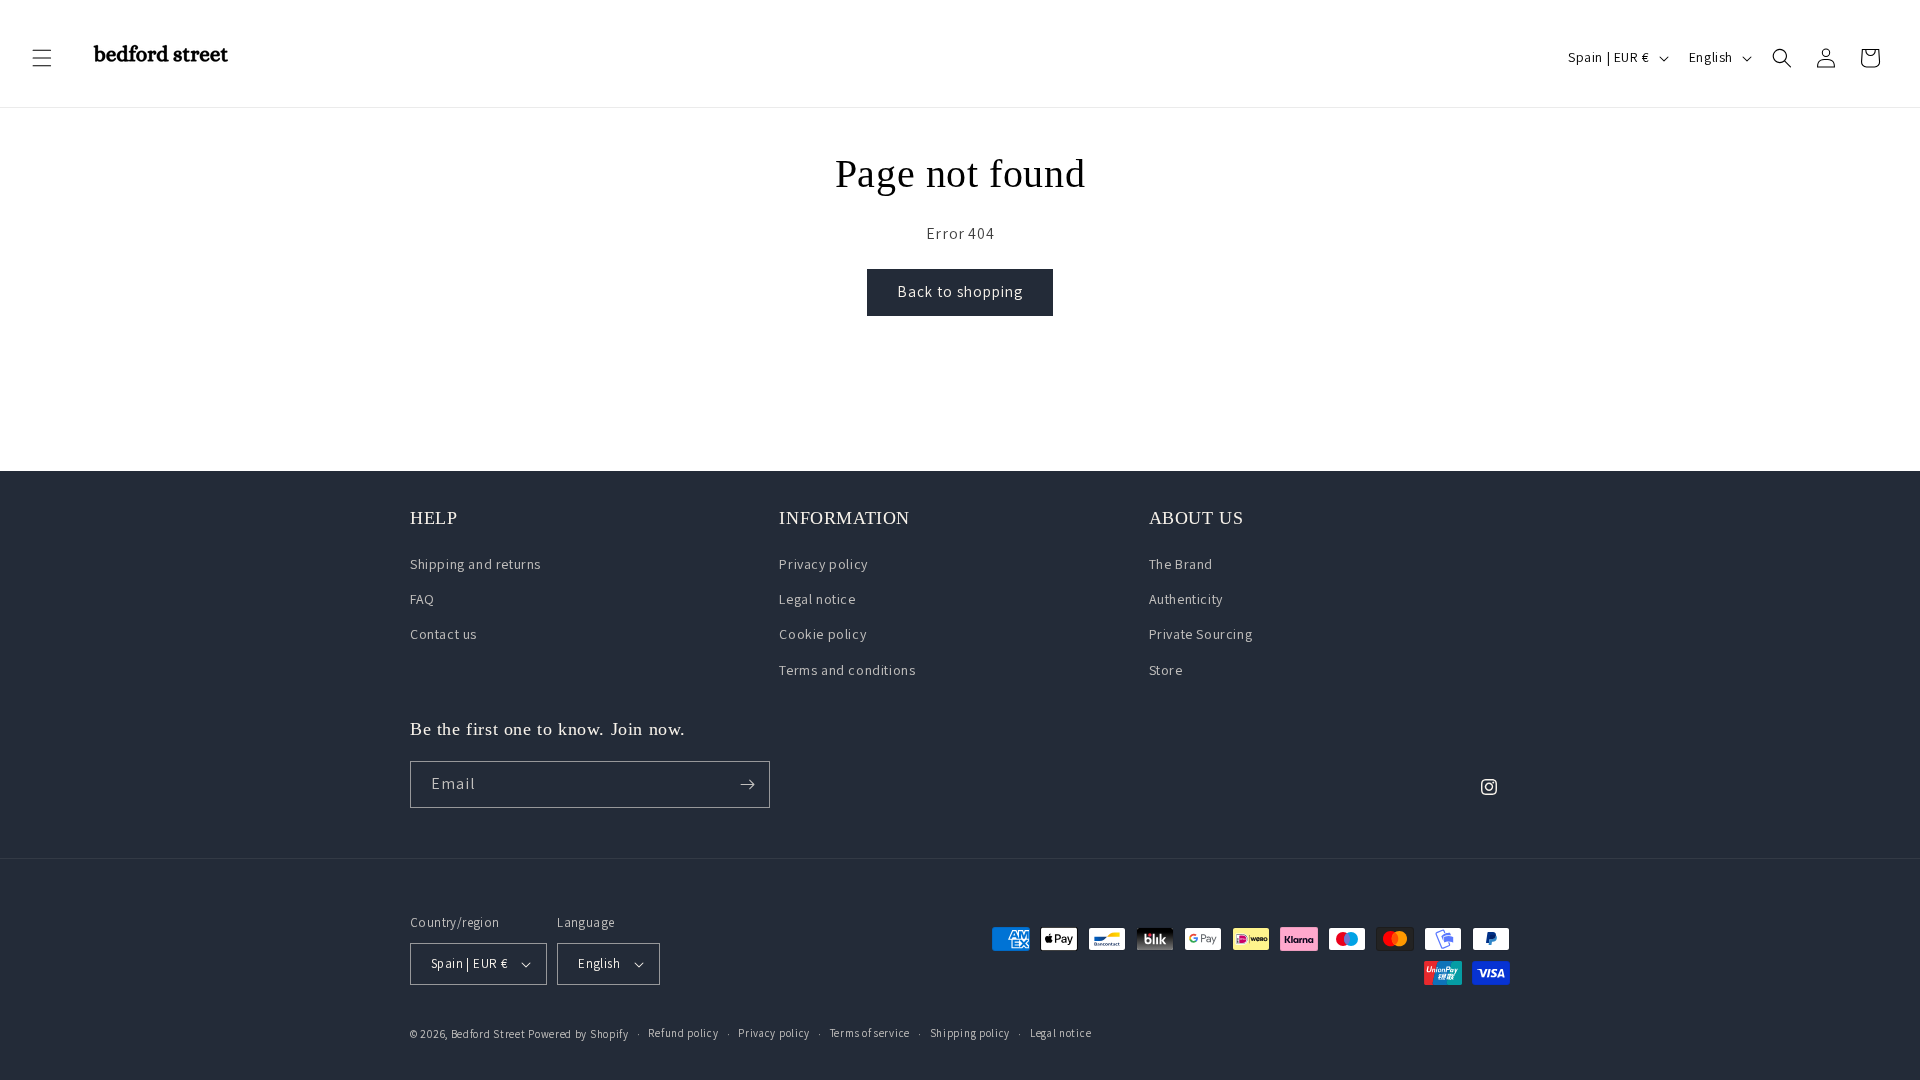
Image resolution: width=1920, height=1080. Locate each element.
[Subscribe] (747, 784)
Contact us (443, 634)
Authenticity (1186, 599)
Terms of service (870, 1033)
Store (1166, 670)
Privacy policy (823, 564)
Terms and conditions (847, 670)
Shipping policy (970, 1033)
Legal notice (817, 599)
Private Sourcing (1201, 634)
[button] (42, 58)
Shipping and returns (475, 564)
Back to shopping (960, 291)
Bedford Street (488, 1034)
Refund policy (683, 1033)
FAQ (422, 599)
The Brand (1181, 564)
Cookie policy (822, 634)
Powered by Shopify (578, 1034)
